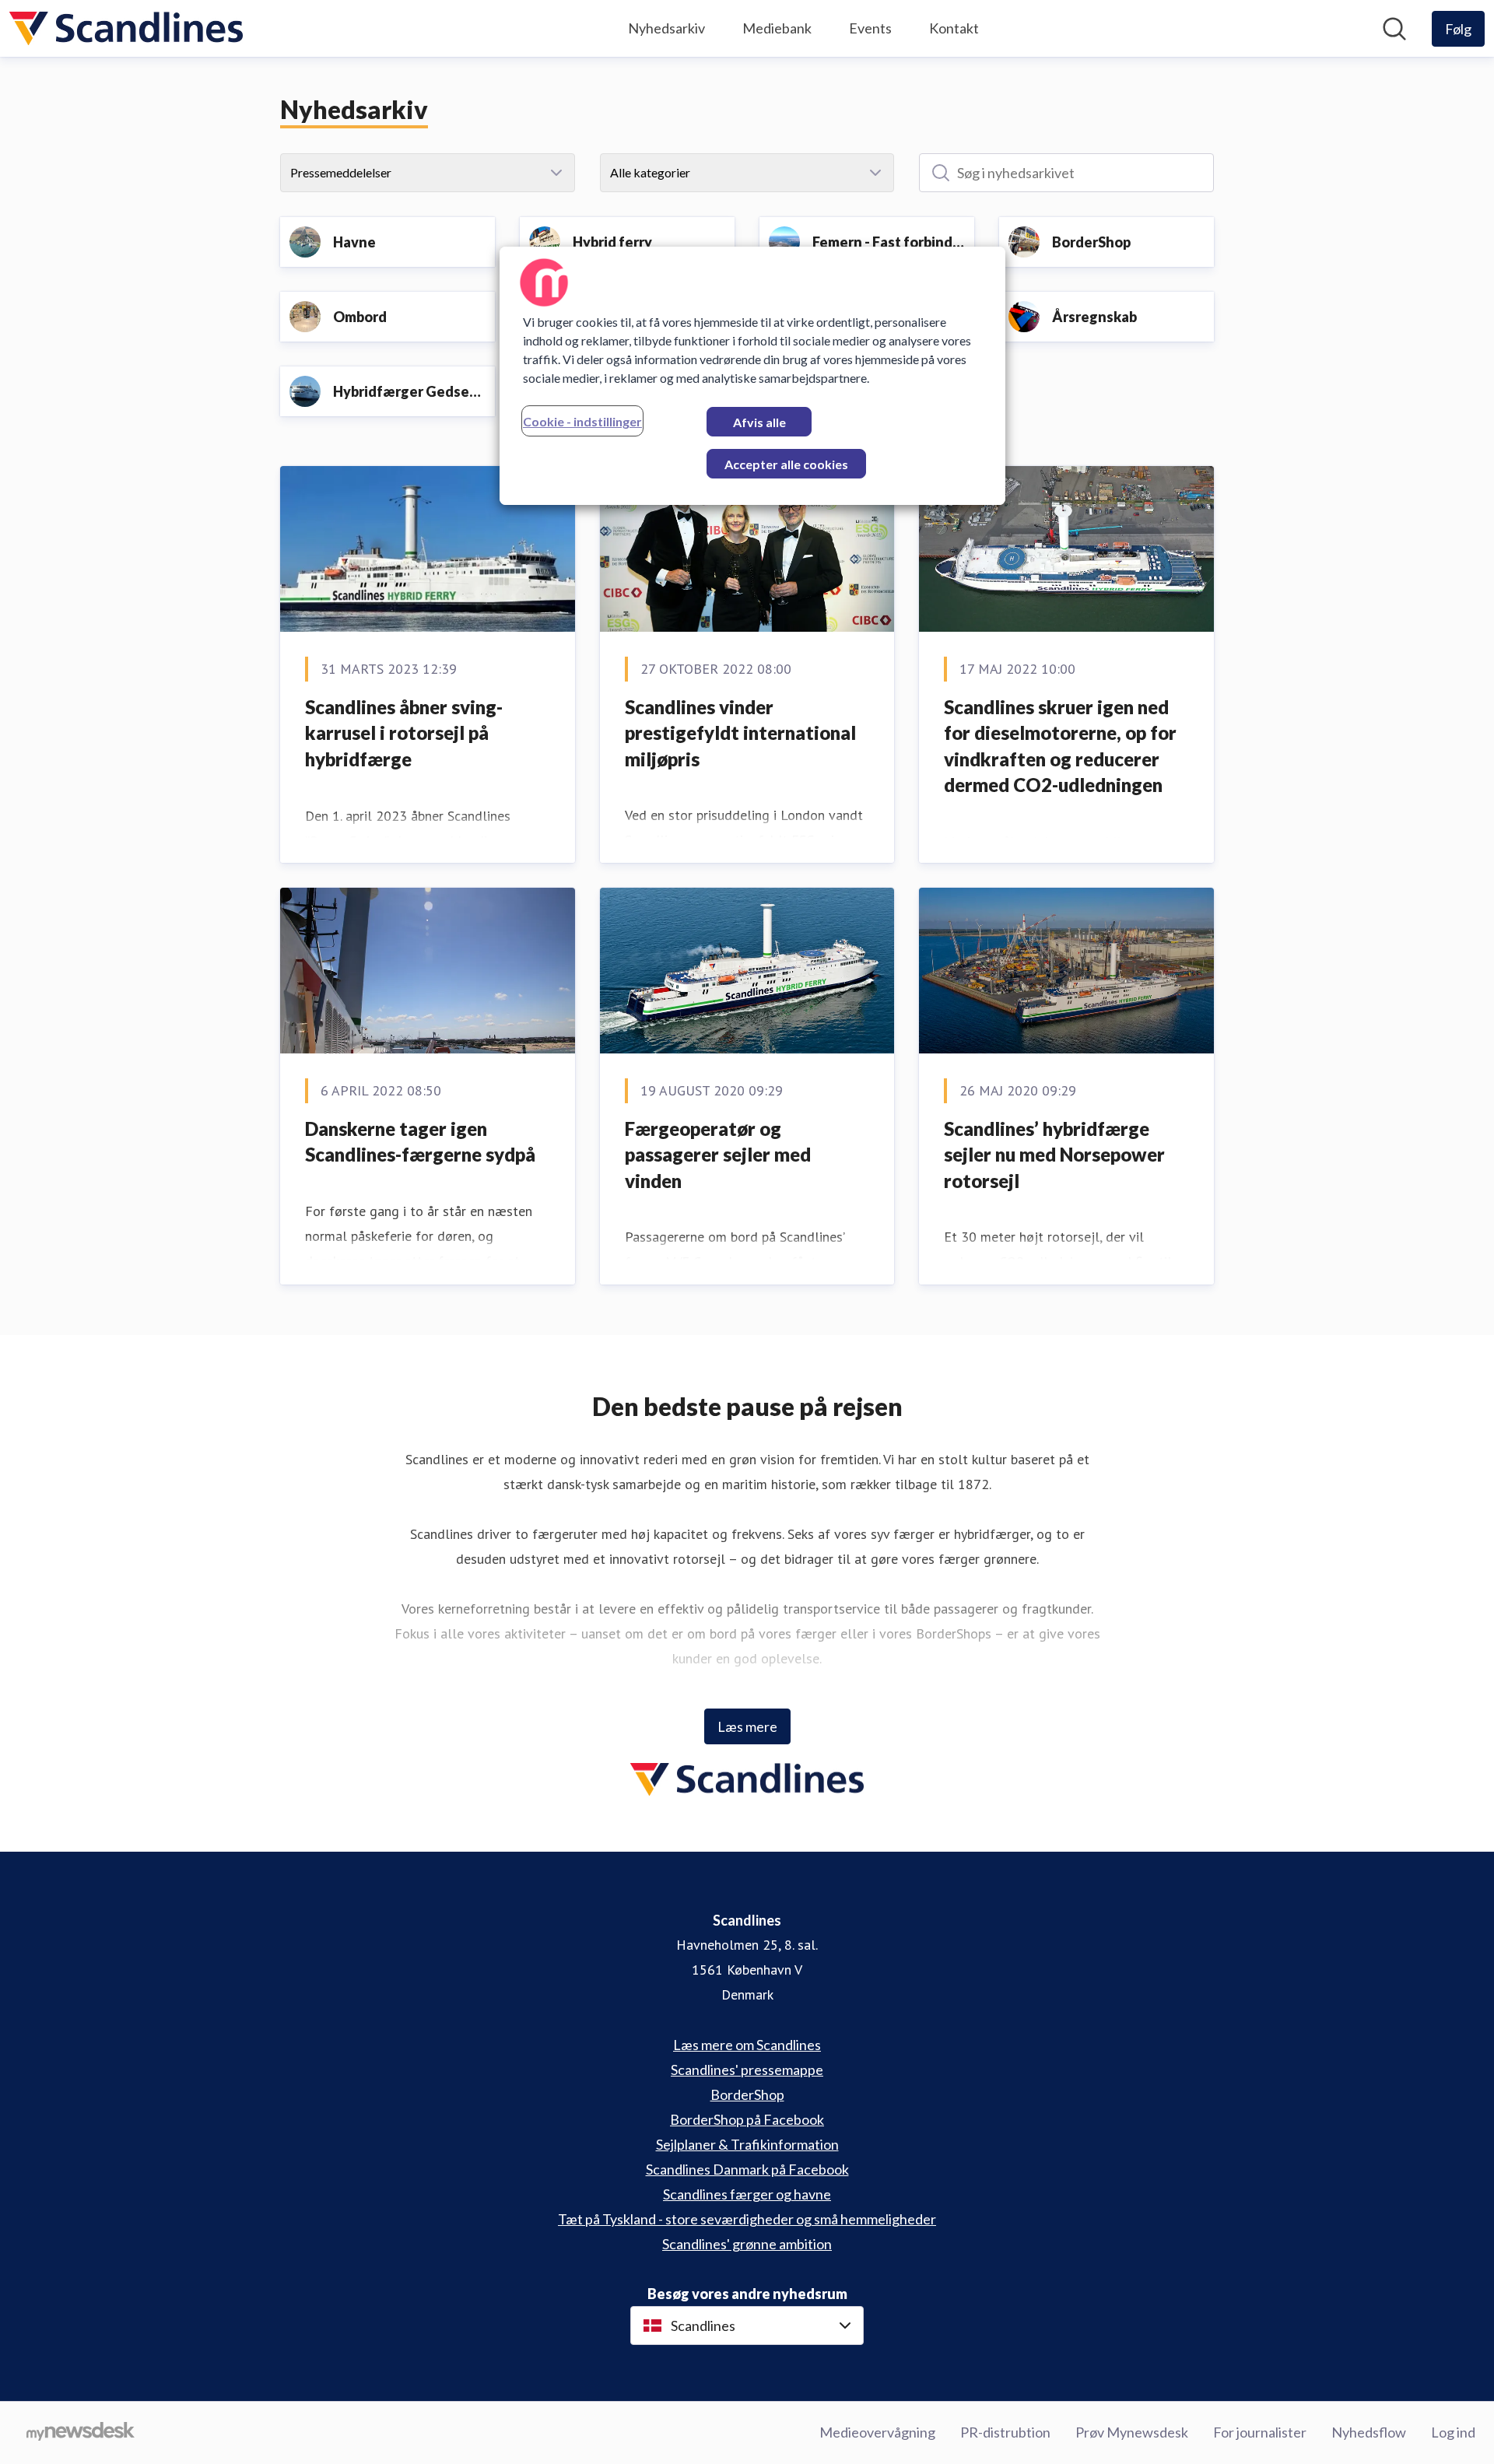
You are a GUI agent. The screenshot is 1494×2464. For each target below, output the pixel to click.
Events (870, 28)
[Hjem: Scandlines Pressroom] (126, 28)
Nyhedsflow (1369, 2432)
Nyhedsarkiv (666, 28)
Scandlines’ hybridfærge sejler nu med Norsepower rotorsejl (1054, 1155)
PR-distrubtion (1005, 2432)
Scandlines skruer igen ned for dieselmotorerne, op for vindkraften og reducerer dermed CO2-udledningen (1060, 746)
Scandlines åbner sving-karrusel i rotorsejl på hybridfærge (404, 733)
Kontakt (954, 28)
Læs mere (747, 1726)
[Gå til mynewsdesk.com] (81, 2433)
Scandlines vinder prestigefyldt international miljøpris (740, 733)
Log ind (1453, 2432)
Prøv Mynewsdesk (1132, 2432)
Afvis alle (759, 422)
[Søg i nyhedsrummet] (1394, 29)
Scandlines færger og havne (747, 2194)
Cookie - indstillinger (582, 421)
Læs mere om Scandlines (747, 2045)
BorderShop (747, 2094)
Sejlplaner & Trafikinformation (747, 2144)
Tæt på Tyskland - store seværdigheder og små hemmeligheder (747, 2219)
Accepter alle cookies (786, 464)
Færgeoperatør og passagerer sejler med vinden (718, 1155)
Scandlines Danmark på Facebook (747, 2169)
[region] (752, 376)
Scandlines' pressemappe (747, 2070)
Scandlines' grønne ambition (747, 2244)
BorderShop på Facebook (747, 2119)
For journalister (1260, 2432)
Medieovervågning (877, 2432)
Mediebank (777, 28)
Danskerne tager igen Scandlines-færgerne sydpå (420, 1142)
